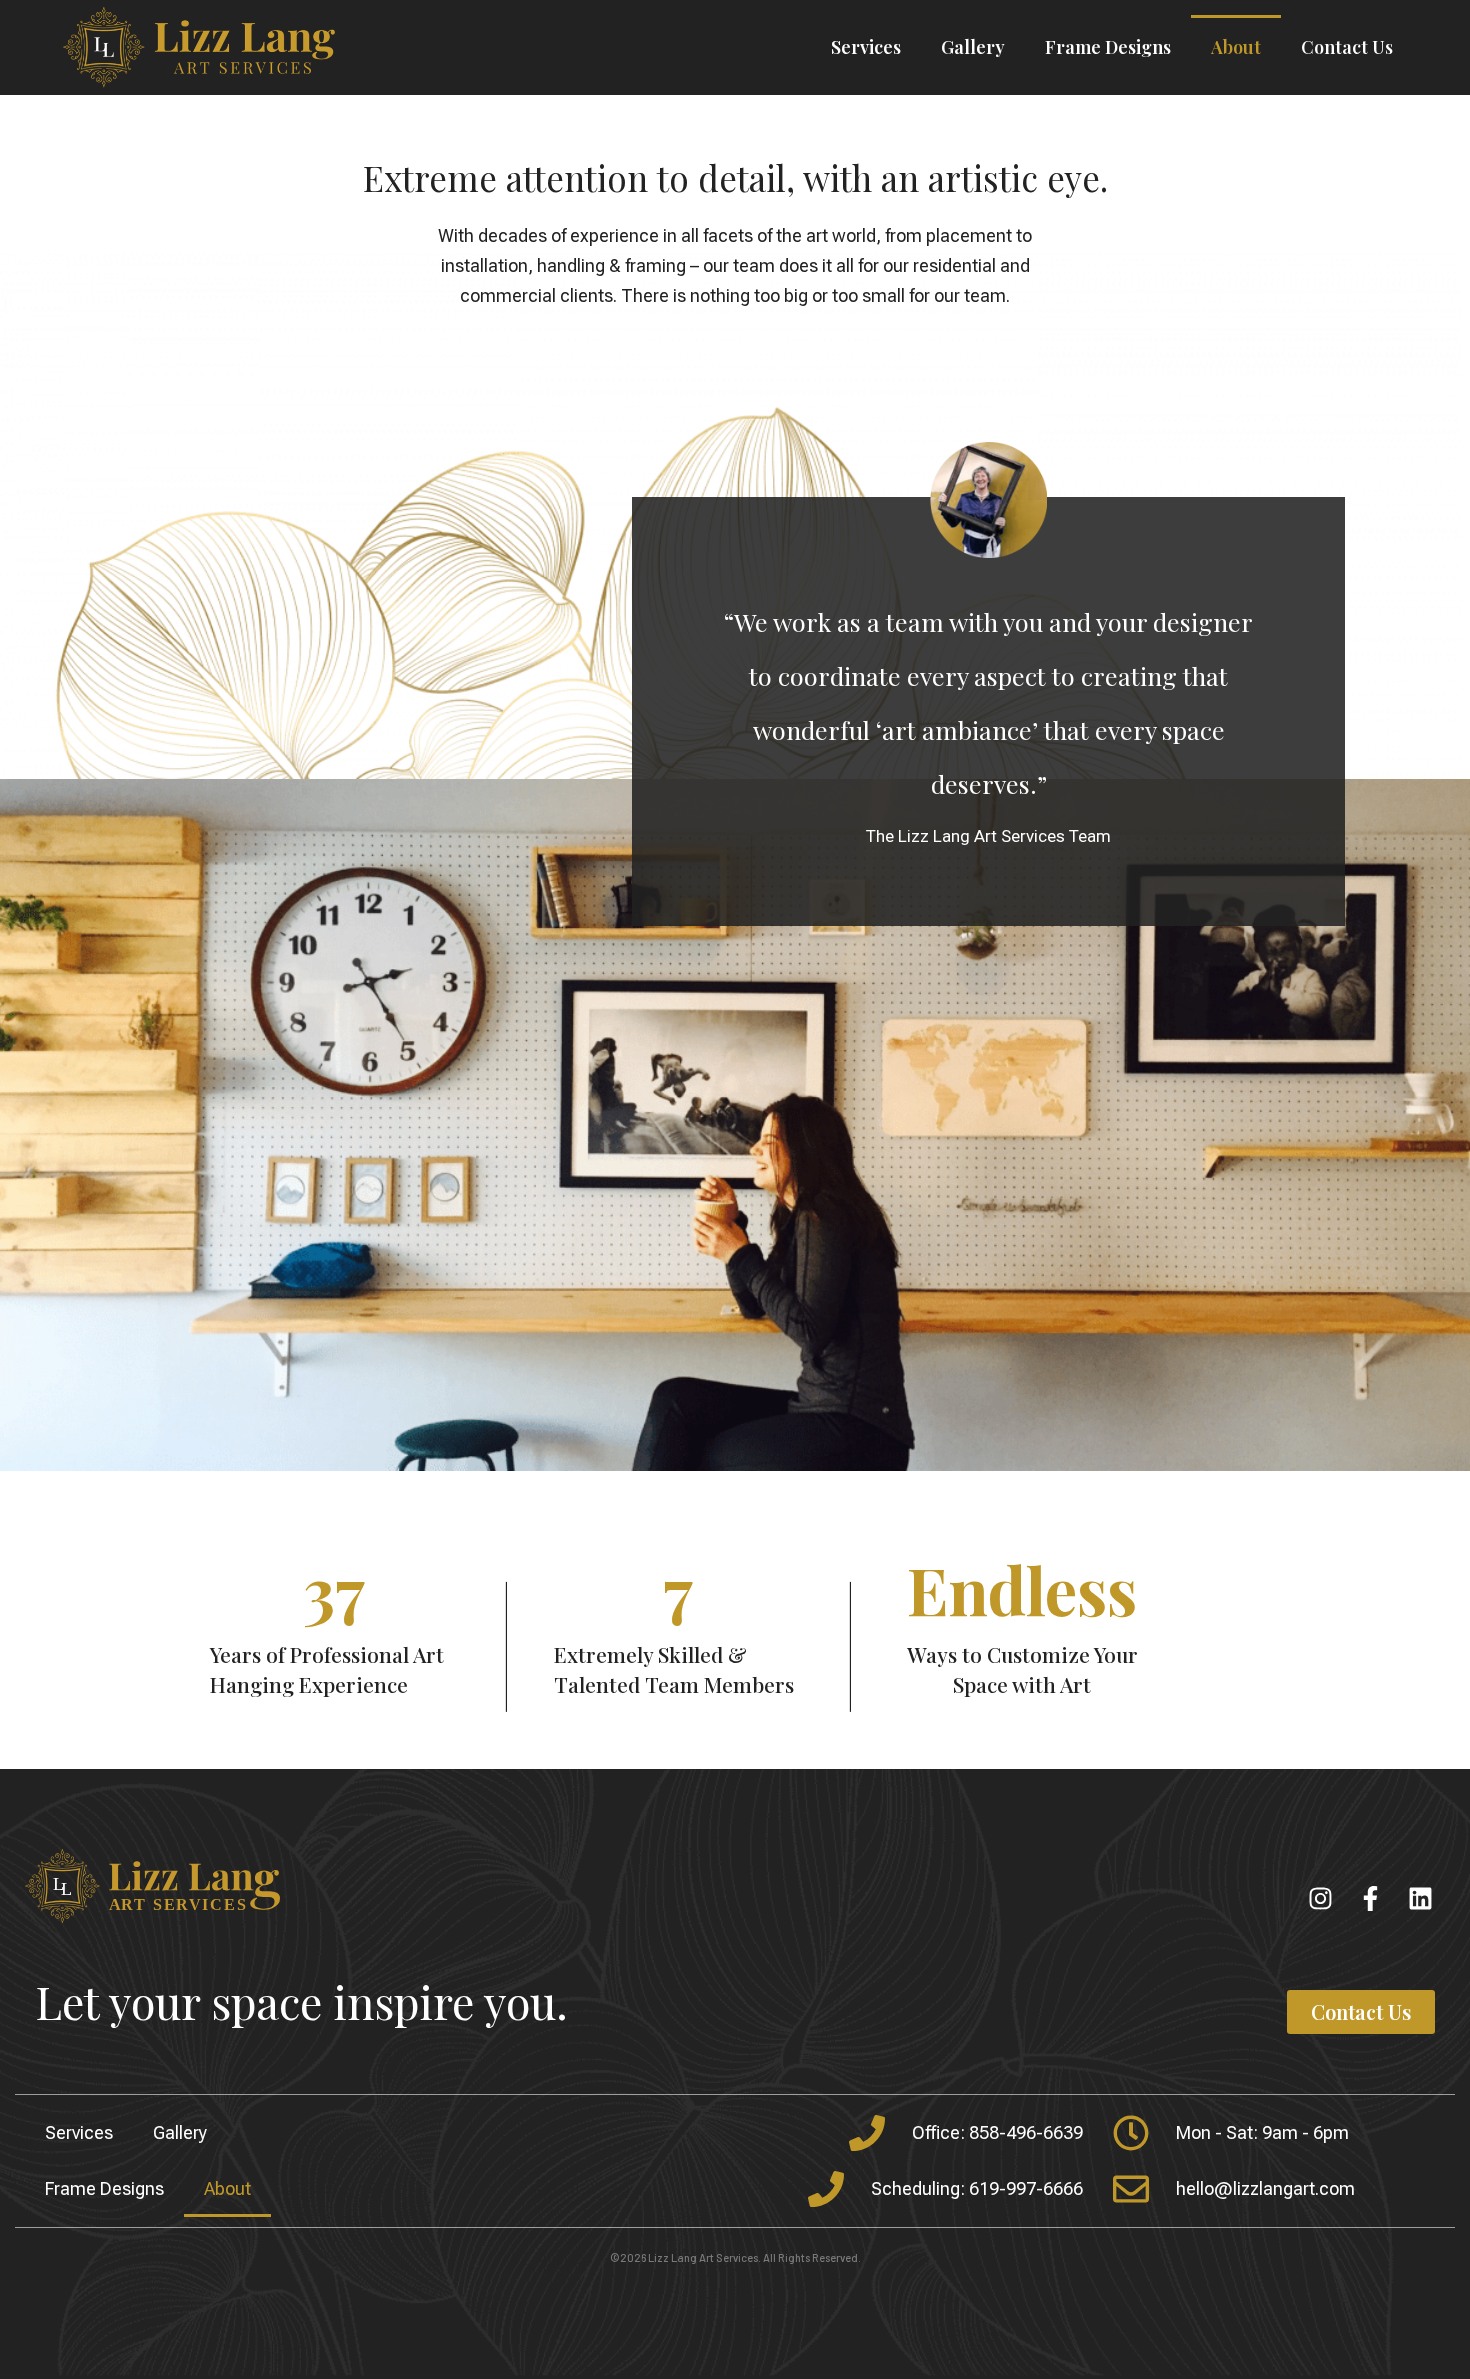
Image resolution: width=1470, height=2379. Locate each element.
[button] (1361, 2012)
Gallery (973, 47)
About (1236, 47)
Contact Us (1347, 47)
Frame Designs (1108, 47)
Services (866, 47)
